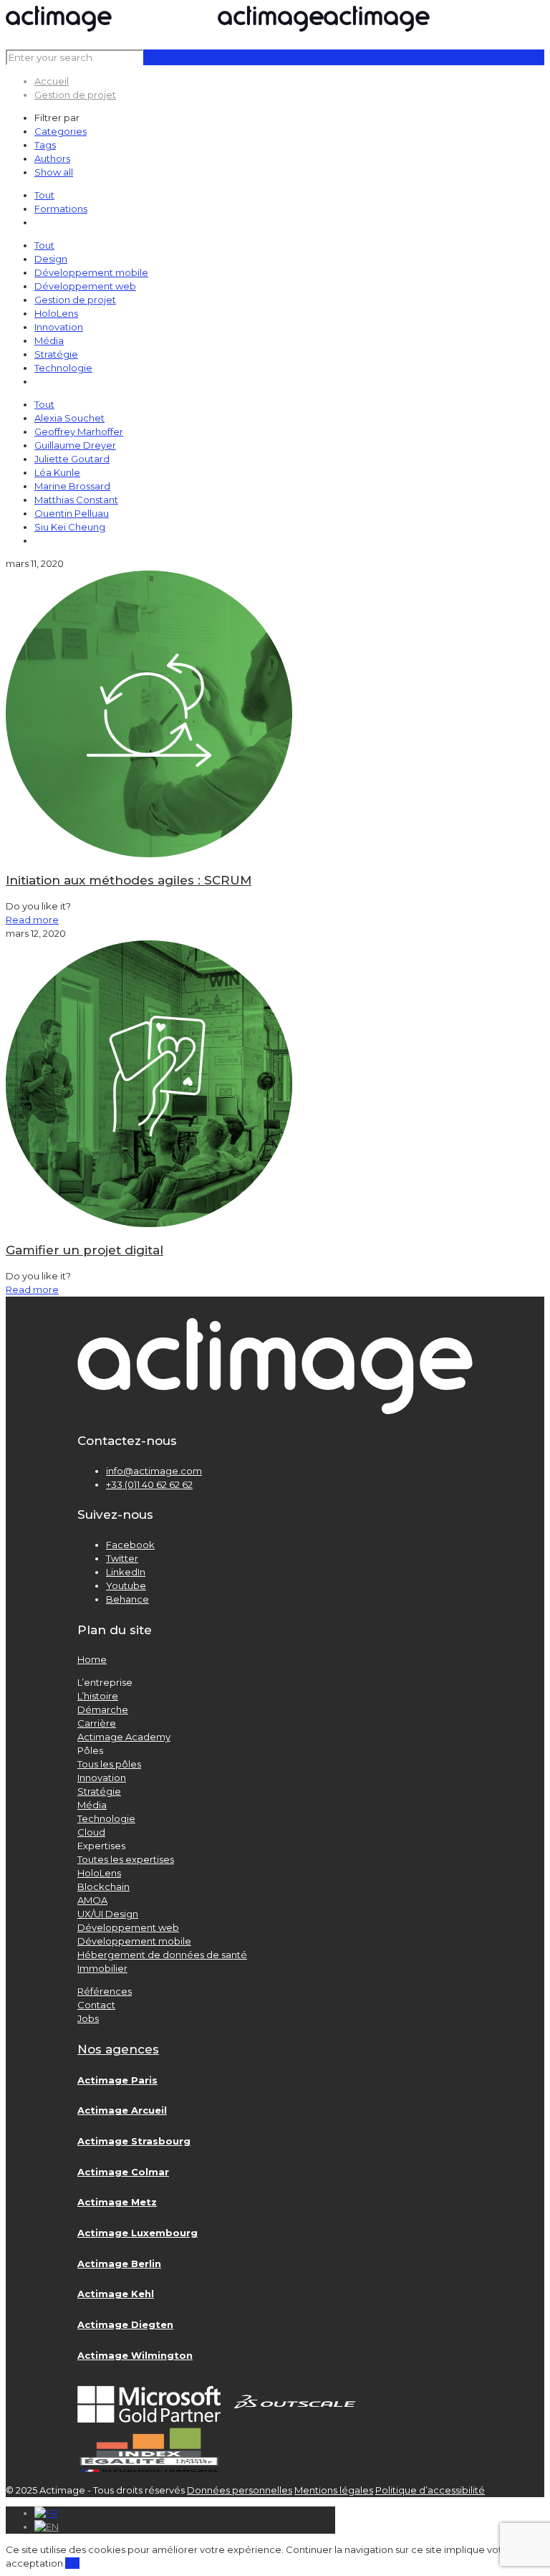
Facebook (130, 1545)
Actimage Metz (117, 2202)
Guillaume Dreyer (75, 445)
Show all (54, 172)
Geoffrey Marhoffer (79, 431)
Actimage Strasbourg (134, 2141)
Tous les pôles (109, 1764)
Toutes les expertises (126, 1859)
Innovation (59, 327)
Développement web (85, 286)
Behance (127, 1599)
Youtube (126, 1585)
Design (51, 259)
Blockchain (103, 1886)
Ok (72, 2563)
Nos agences (118, 2049)
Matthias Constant (76, 500)
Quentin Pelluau (72, 513)
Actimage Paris (117, 2080)
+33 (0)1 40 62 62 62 (149, 1484)
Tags (45, 145)
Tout (44, 195)
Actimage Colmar (123, 2172)
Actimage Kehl (116, 2294)
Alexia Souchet (69, 418)
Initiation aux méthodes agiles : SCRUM (129, 880)
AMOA (92, 1900)
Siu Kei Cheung (70, 527)
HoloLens (56, 313)
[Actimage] (218, 28)
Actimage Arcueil (122, 2110)
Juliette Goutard (72, 459)
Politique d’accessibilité (430, 2490)
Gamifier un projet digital (85, 1250)
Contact (96, 2005)
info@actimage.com (154, 1471)
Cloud (91, 1832)
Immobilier (102, 1968)
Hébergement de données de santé (162, 1955)
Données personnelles (240, 2490)
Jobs (88, 2018)
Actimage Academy (124, 1737)
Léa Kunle (57, 472)
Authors (52, 158)
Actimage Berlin (119, 2263)
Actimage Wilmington (135, 2355)
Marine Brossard (72, 486)
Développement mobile (91, 272)
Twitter (122, 1558)
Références (105, 1991)
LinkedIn (126, 1572)
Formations (61, 209)
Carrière (97, 1723)
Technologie (63, 368)
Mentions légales (334, 2490)
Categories (61, 131)
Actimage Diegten (125, 2324)
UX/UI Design (108, 1914)
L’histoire (98, 1696)
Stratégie (56, 354)
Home (92, 1659)
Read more (32, 920)
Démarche (103, 1709)
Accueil (52, 81)
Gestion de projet (75, 95)
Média (49, 340)
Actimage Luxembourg (137, 2233)
